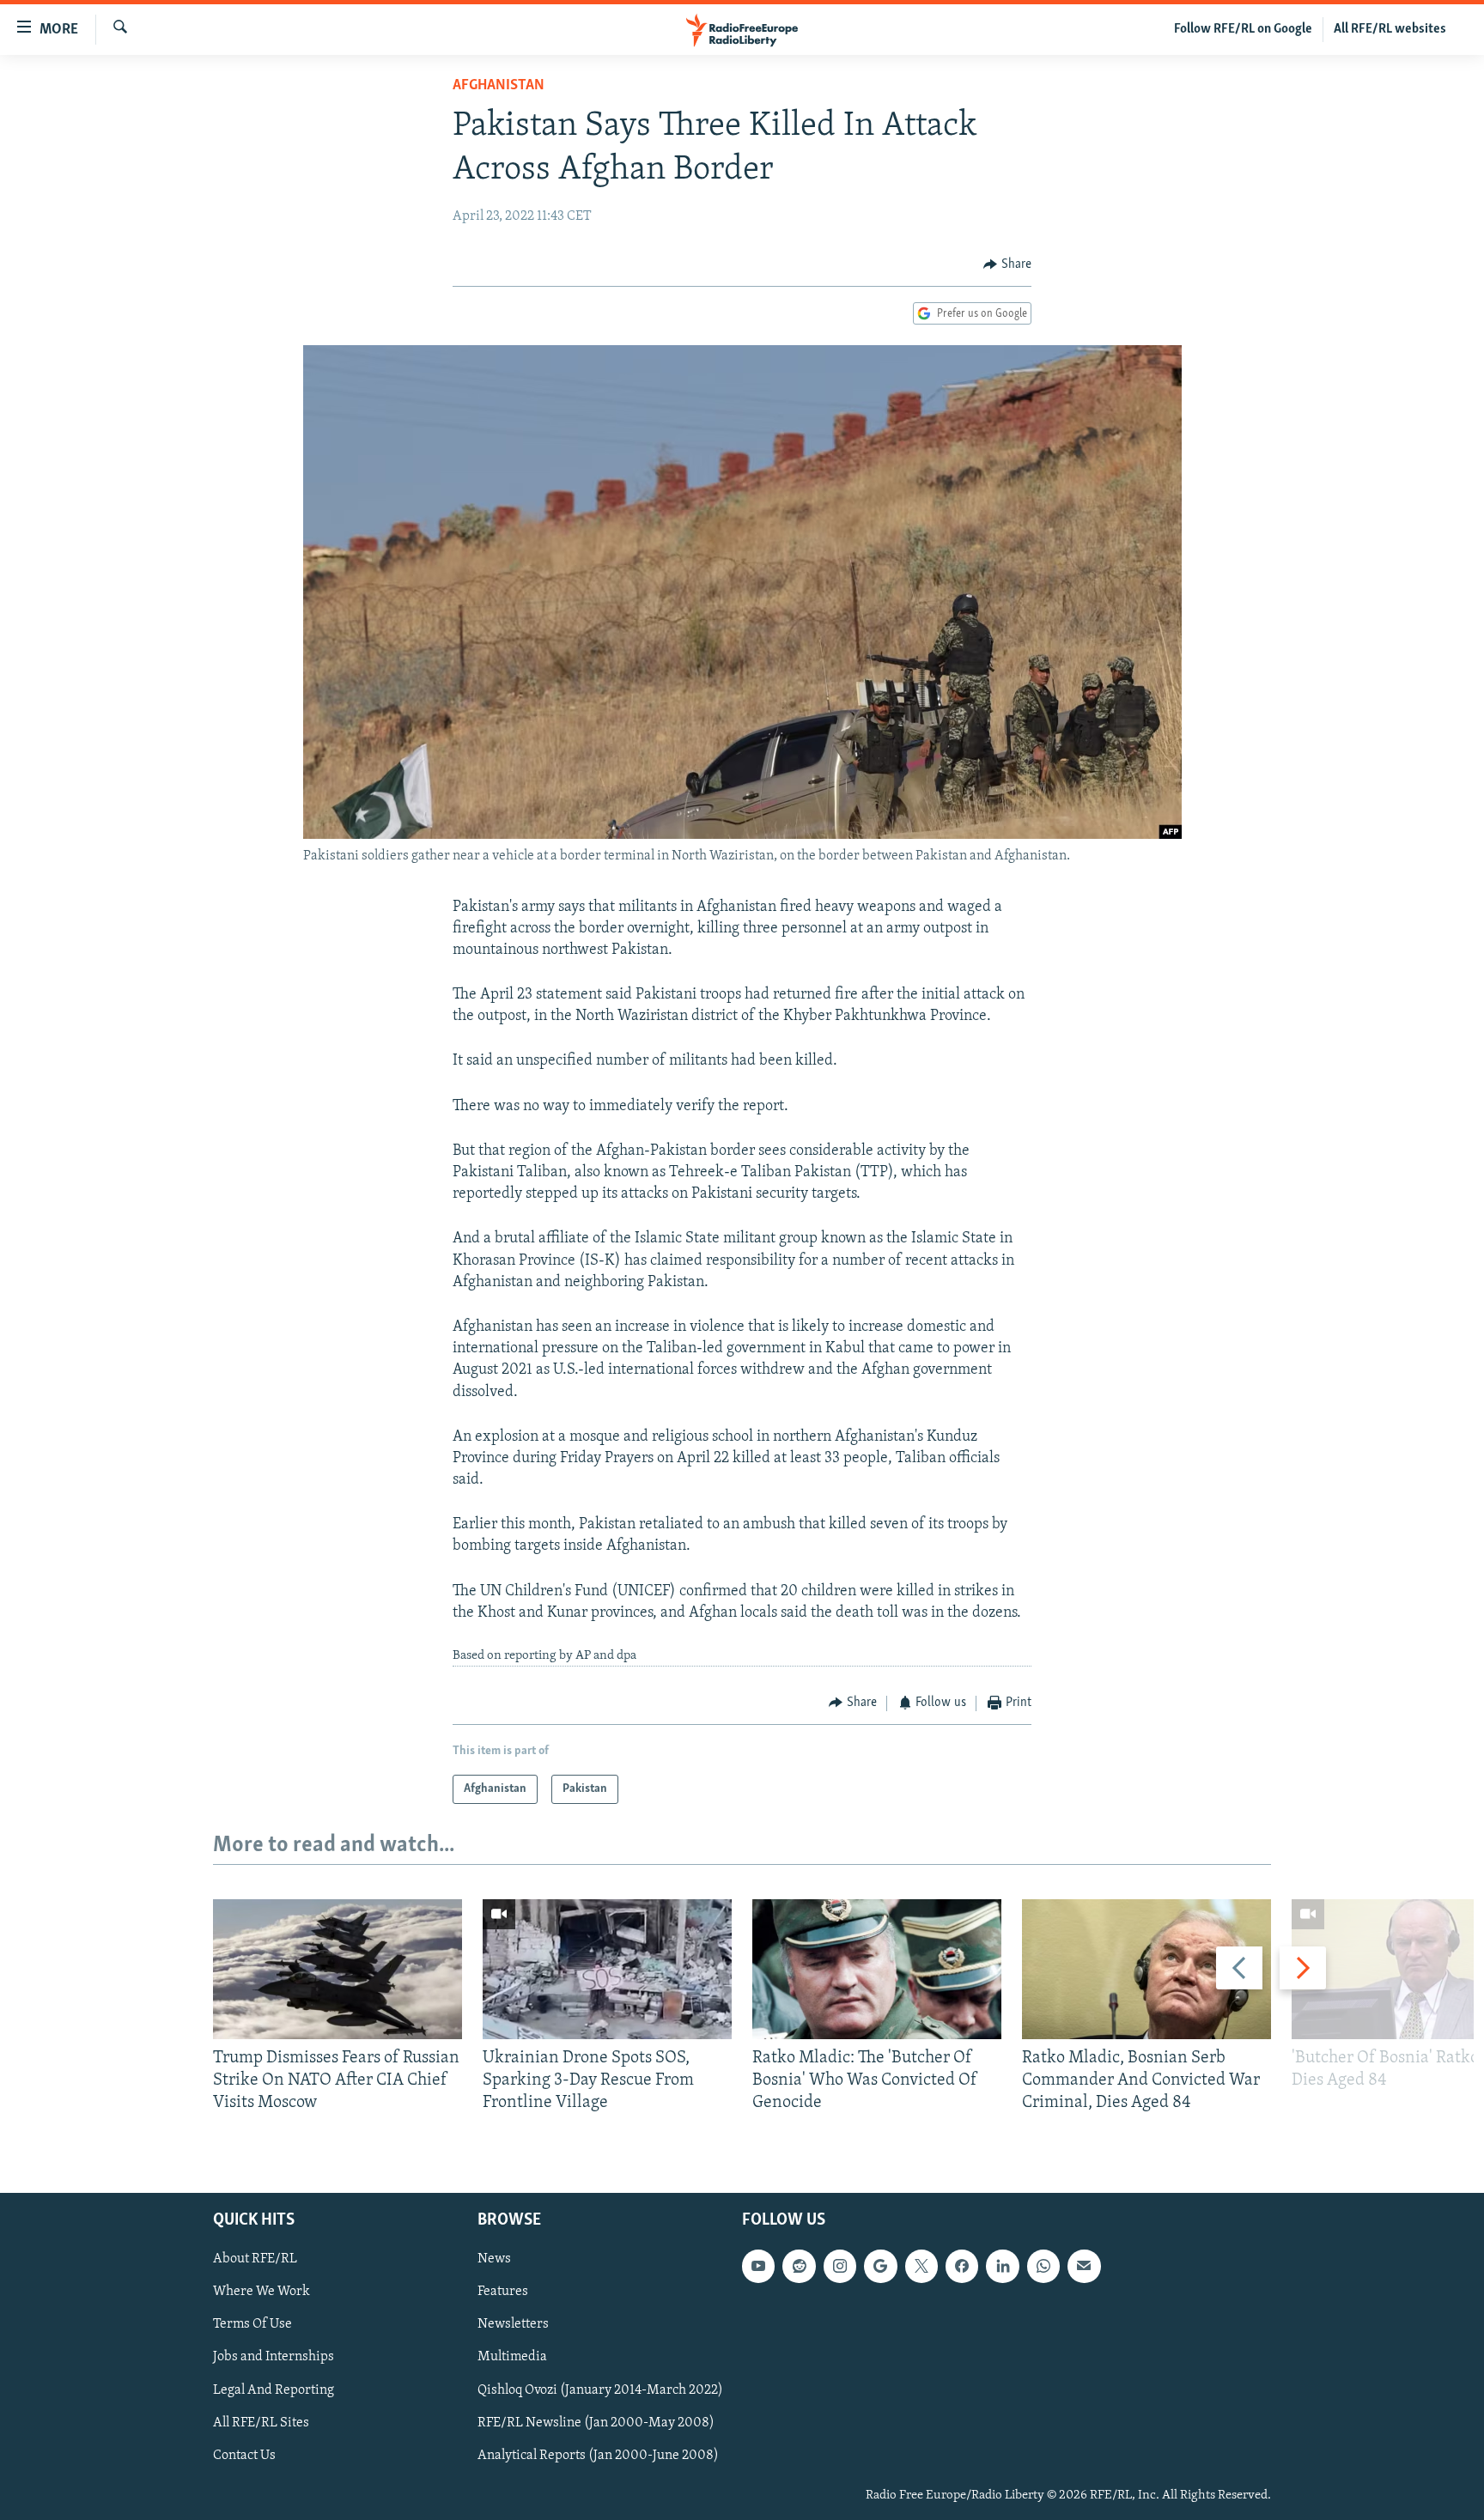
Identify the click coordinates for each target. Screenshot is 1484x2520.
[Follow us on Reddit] (799, 2266)
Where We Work (262, 2292)
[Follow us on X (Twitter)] (921, 2266)
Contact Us (244, 2456)
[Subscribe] (1084, 2266)
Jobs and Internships (274, 2357)
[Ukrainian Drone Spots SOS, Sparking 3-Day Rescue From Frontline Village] (607, 1969)
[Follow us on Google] (880, 2266)
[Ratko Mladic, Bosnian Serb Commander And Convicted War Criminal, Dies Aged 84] (1146, 1969)
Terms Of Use (252, 2324)
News (494, 2259)
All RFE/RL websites (1390, 29)
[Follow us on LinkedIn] (1002, 2266)
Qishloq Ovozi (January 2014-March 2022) (600, 2389)
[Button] (1007, 264)
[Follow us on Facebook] (962, 2266)
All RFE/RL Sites (261, 2422)
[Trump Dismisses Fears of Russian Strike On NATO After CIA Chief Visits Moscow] (338, 1969)
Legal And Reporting (274, 2389)
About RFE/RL (255, 2259)
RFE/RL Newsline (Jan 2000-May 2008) (596, 2422)
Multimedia (512, 2357)
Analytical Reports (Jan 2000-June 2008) (598, 2456)
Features (503, 2292)
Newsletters (513, 2324)
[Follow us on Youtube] (758, 2266)
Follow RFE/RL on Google (1243, 29)
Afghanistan (499, 86)
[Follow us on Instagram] (840, 2266)
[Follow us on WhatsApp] (1043, 2266)
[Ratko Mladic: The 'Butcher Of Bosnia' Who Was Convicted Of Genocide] (877, 1969)
